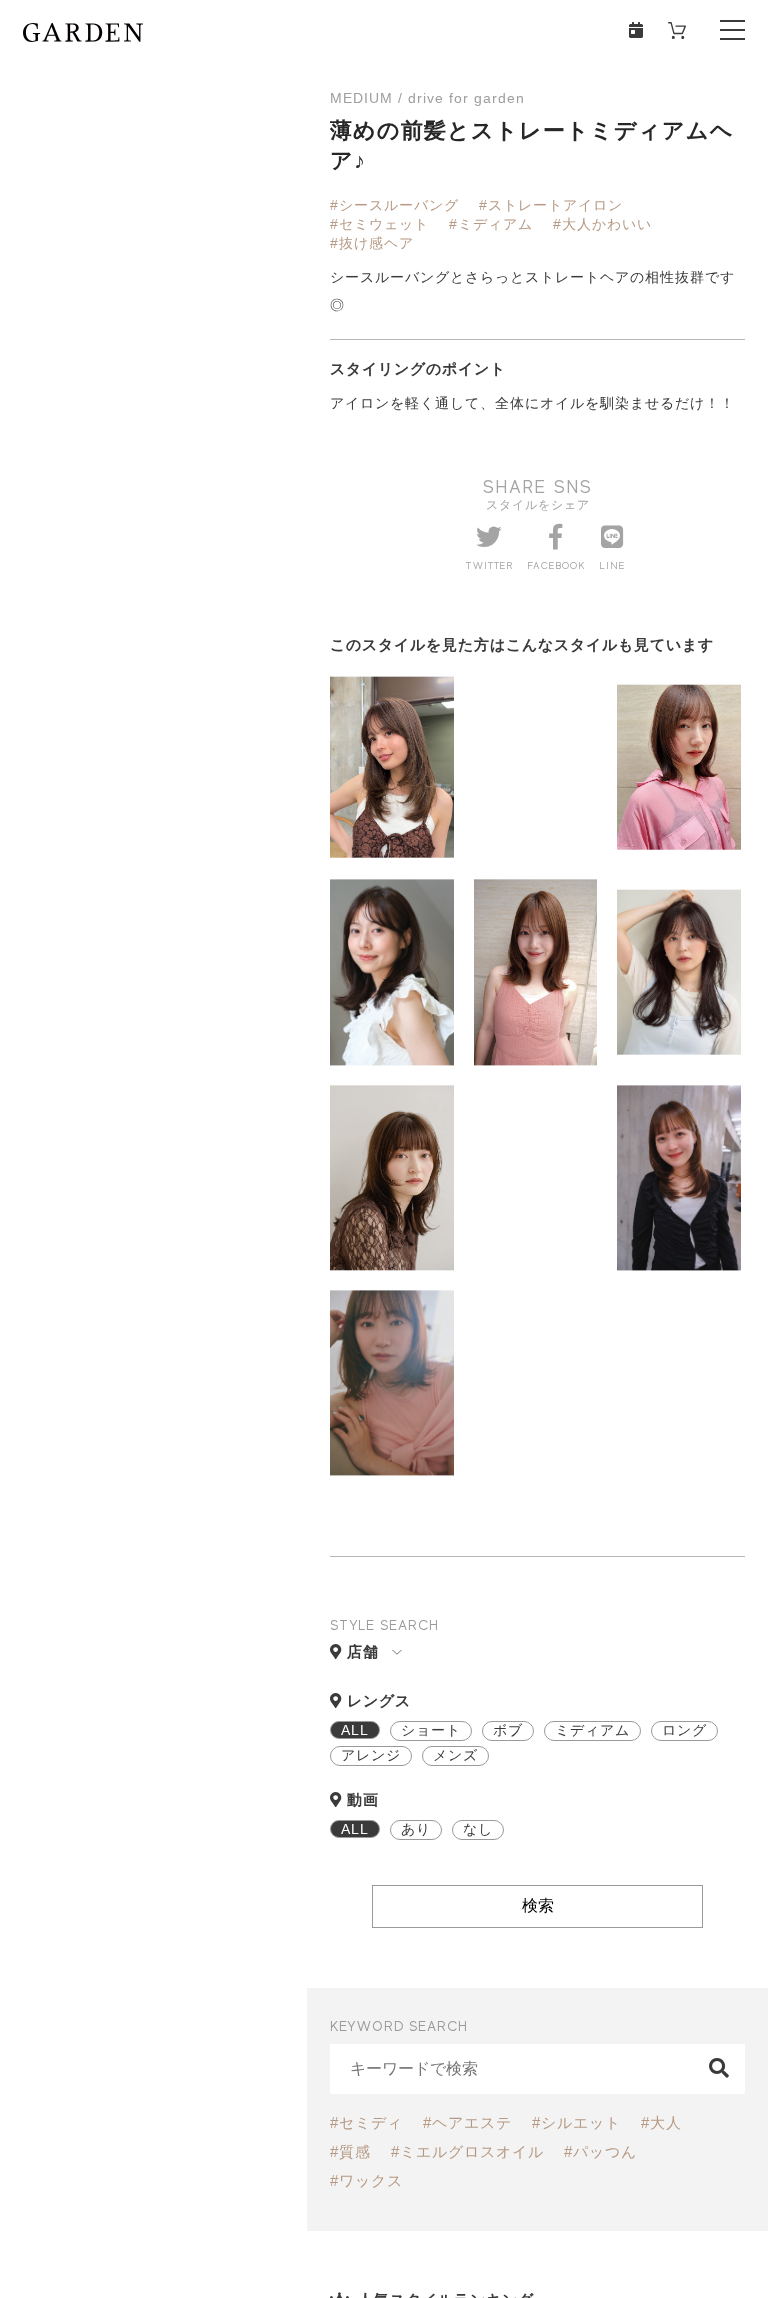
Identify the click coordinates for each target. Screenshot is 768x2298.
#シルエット (576, 2122)
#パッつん (600, 2151)
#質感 (350, 2151)
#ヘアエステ (467, 2122)
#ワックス (366, 2180)
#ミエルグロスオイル (467, 2151)
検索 (538, 1905)
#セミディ (366, 2122)
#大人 (661, 2122)
